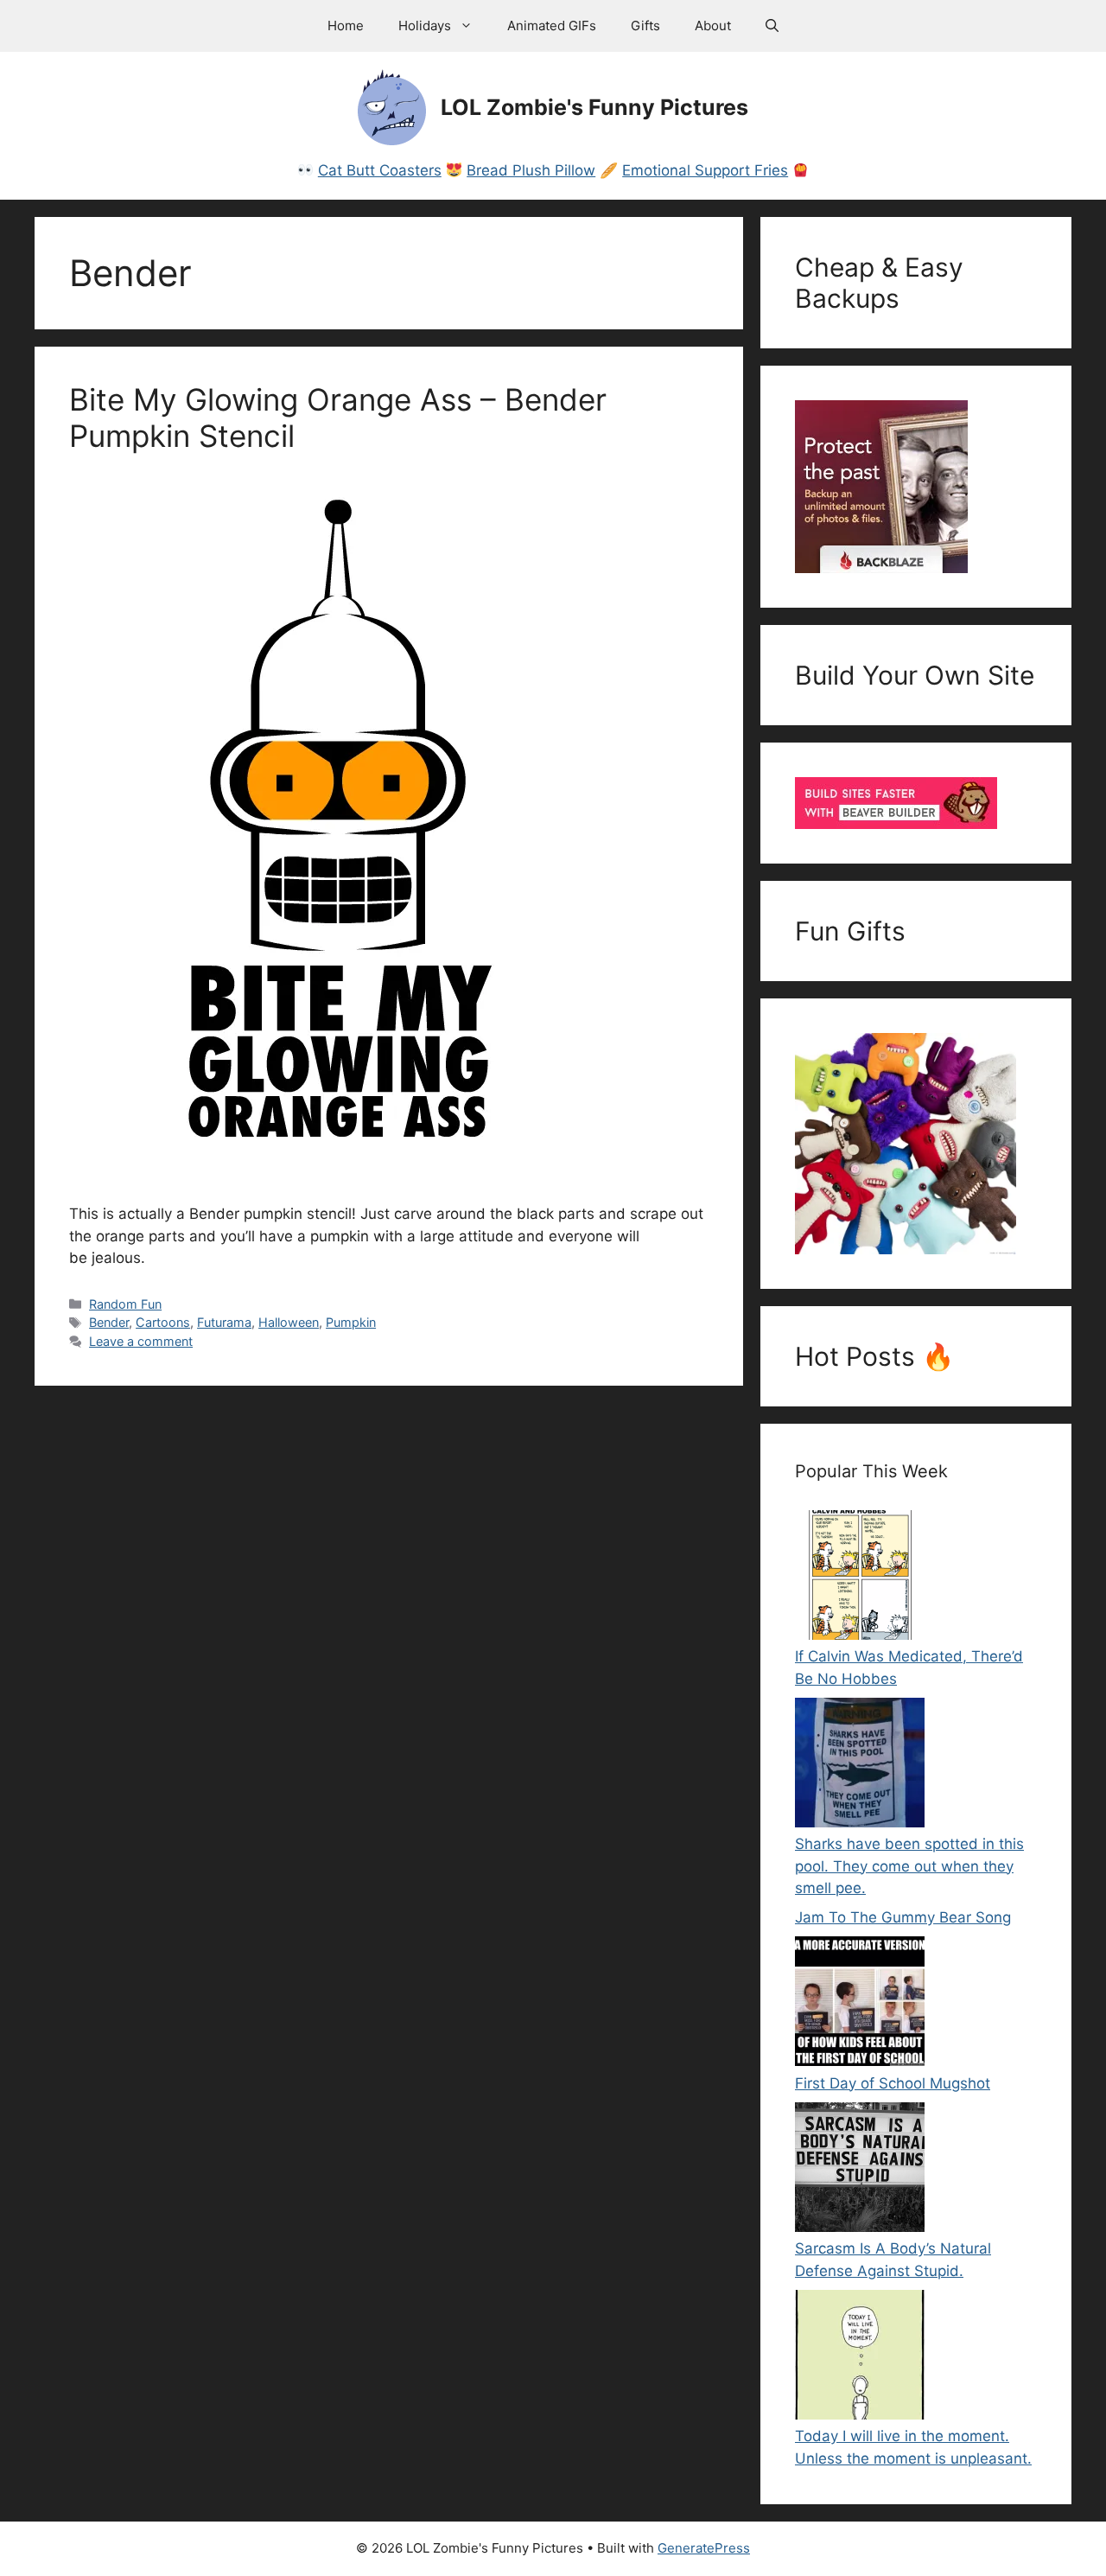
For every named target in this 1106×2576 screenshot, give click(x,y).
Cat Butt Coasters (380, 170)
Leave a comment (141, 1341)
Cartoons (163, 1322)
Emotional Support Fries (705, 170)
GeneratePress (704, 2548)
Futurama (224, 1322)
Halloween (289, 1322)
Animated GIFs (552, 26)
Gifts (645, 26)
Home (346, 26)
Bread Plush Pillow (531, 170)
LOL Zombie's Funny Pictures (594, 107)
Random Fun (125, 1304)
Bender (109, 1322)
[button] (772, 26)
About (713, 26)
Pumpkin (351, 1322)
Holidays (425, 26)
